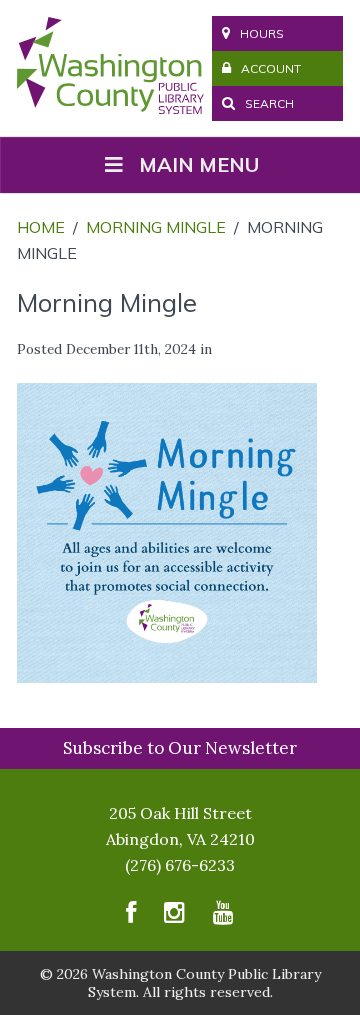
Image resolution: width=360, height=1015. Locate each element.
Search (268, 103)
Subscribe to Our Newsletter (180, 748)
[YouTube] (223, 916)
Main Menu (199, 164)
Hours (262, 33)
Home (41, 227)
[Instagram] (174, 916)
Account (271, 68)
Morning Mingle (156, 227)
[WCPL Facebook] (131, 916)
